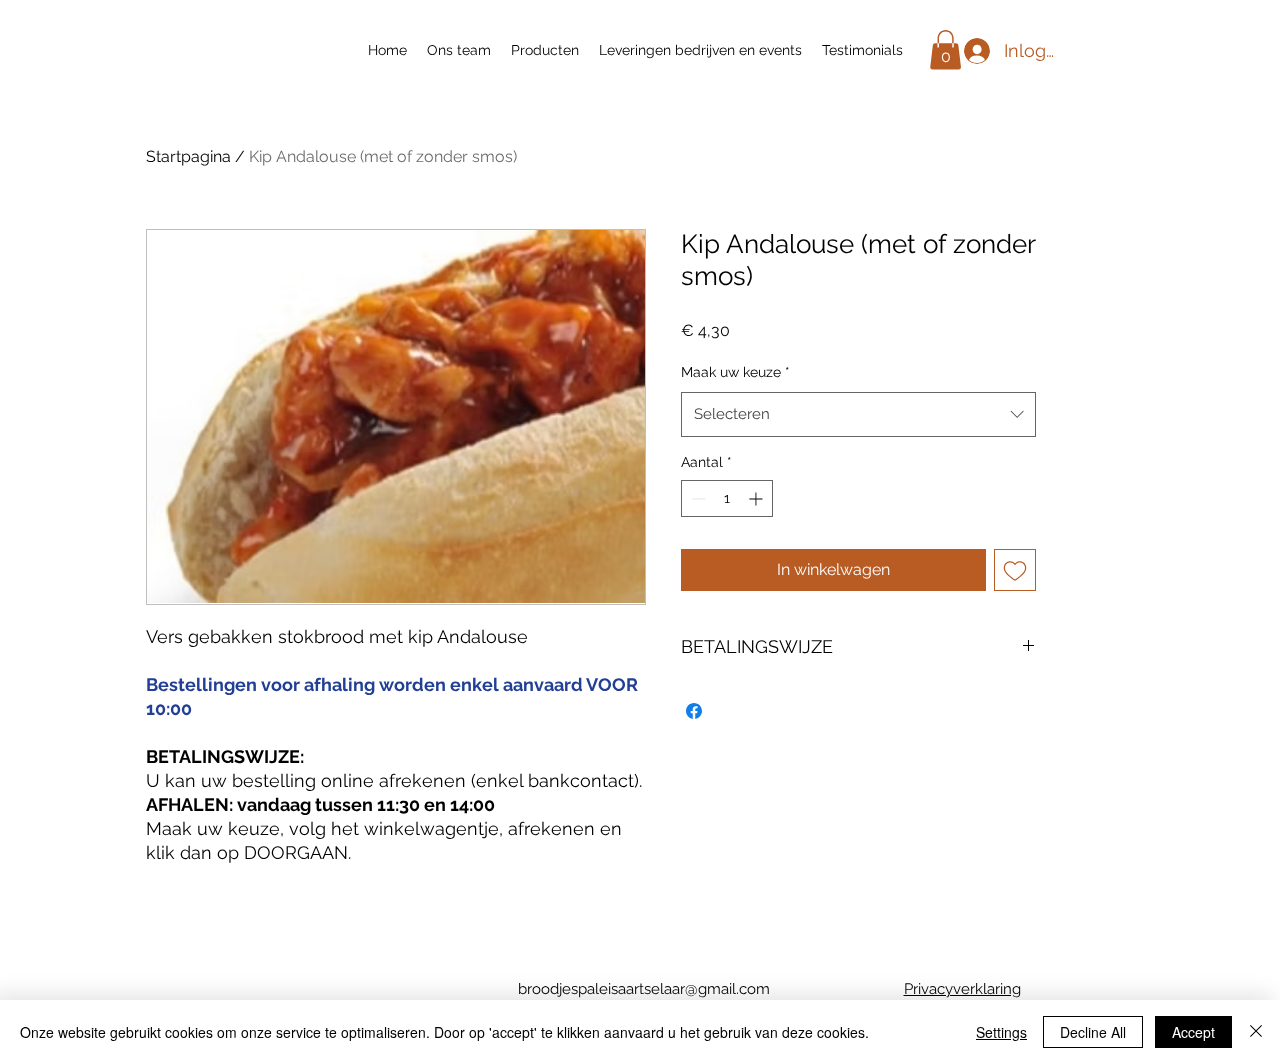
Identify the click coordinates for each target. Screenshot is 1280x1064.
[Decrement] (696, 498)
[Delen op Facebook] (694, 711)
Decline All (1093, 1032)
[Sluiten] (1256, 1032)
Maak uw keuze (735, 372)
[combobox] (858, 414)
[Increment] (757, 498)
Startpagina (188, 156)
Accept (1193, 1032)
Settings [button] (1001, 1032)
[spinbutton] (727, 498)
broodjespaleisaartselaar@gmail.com (644, 989)
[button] (945, 49)
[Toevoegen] (1015, 570)
